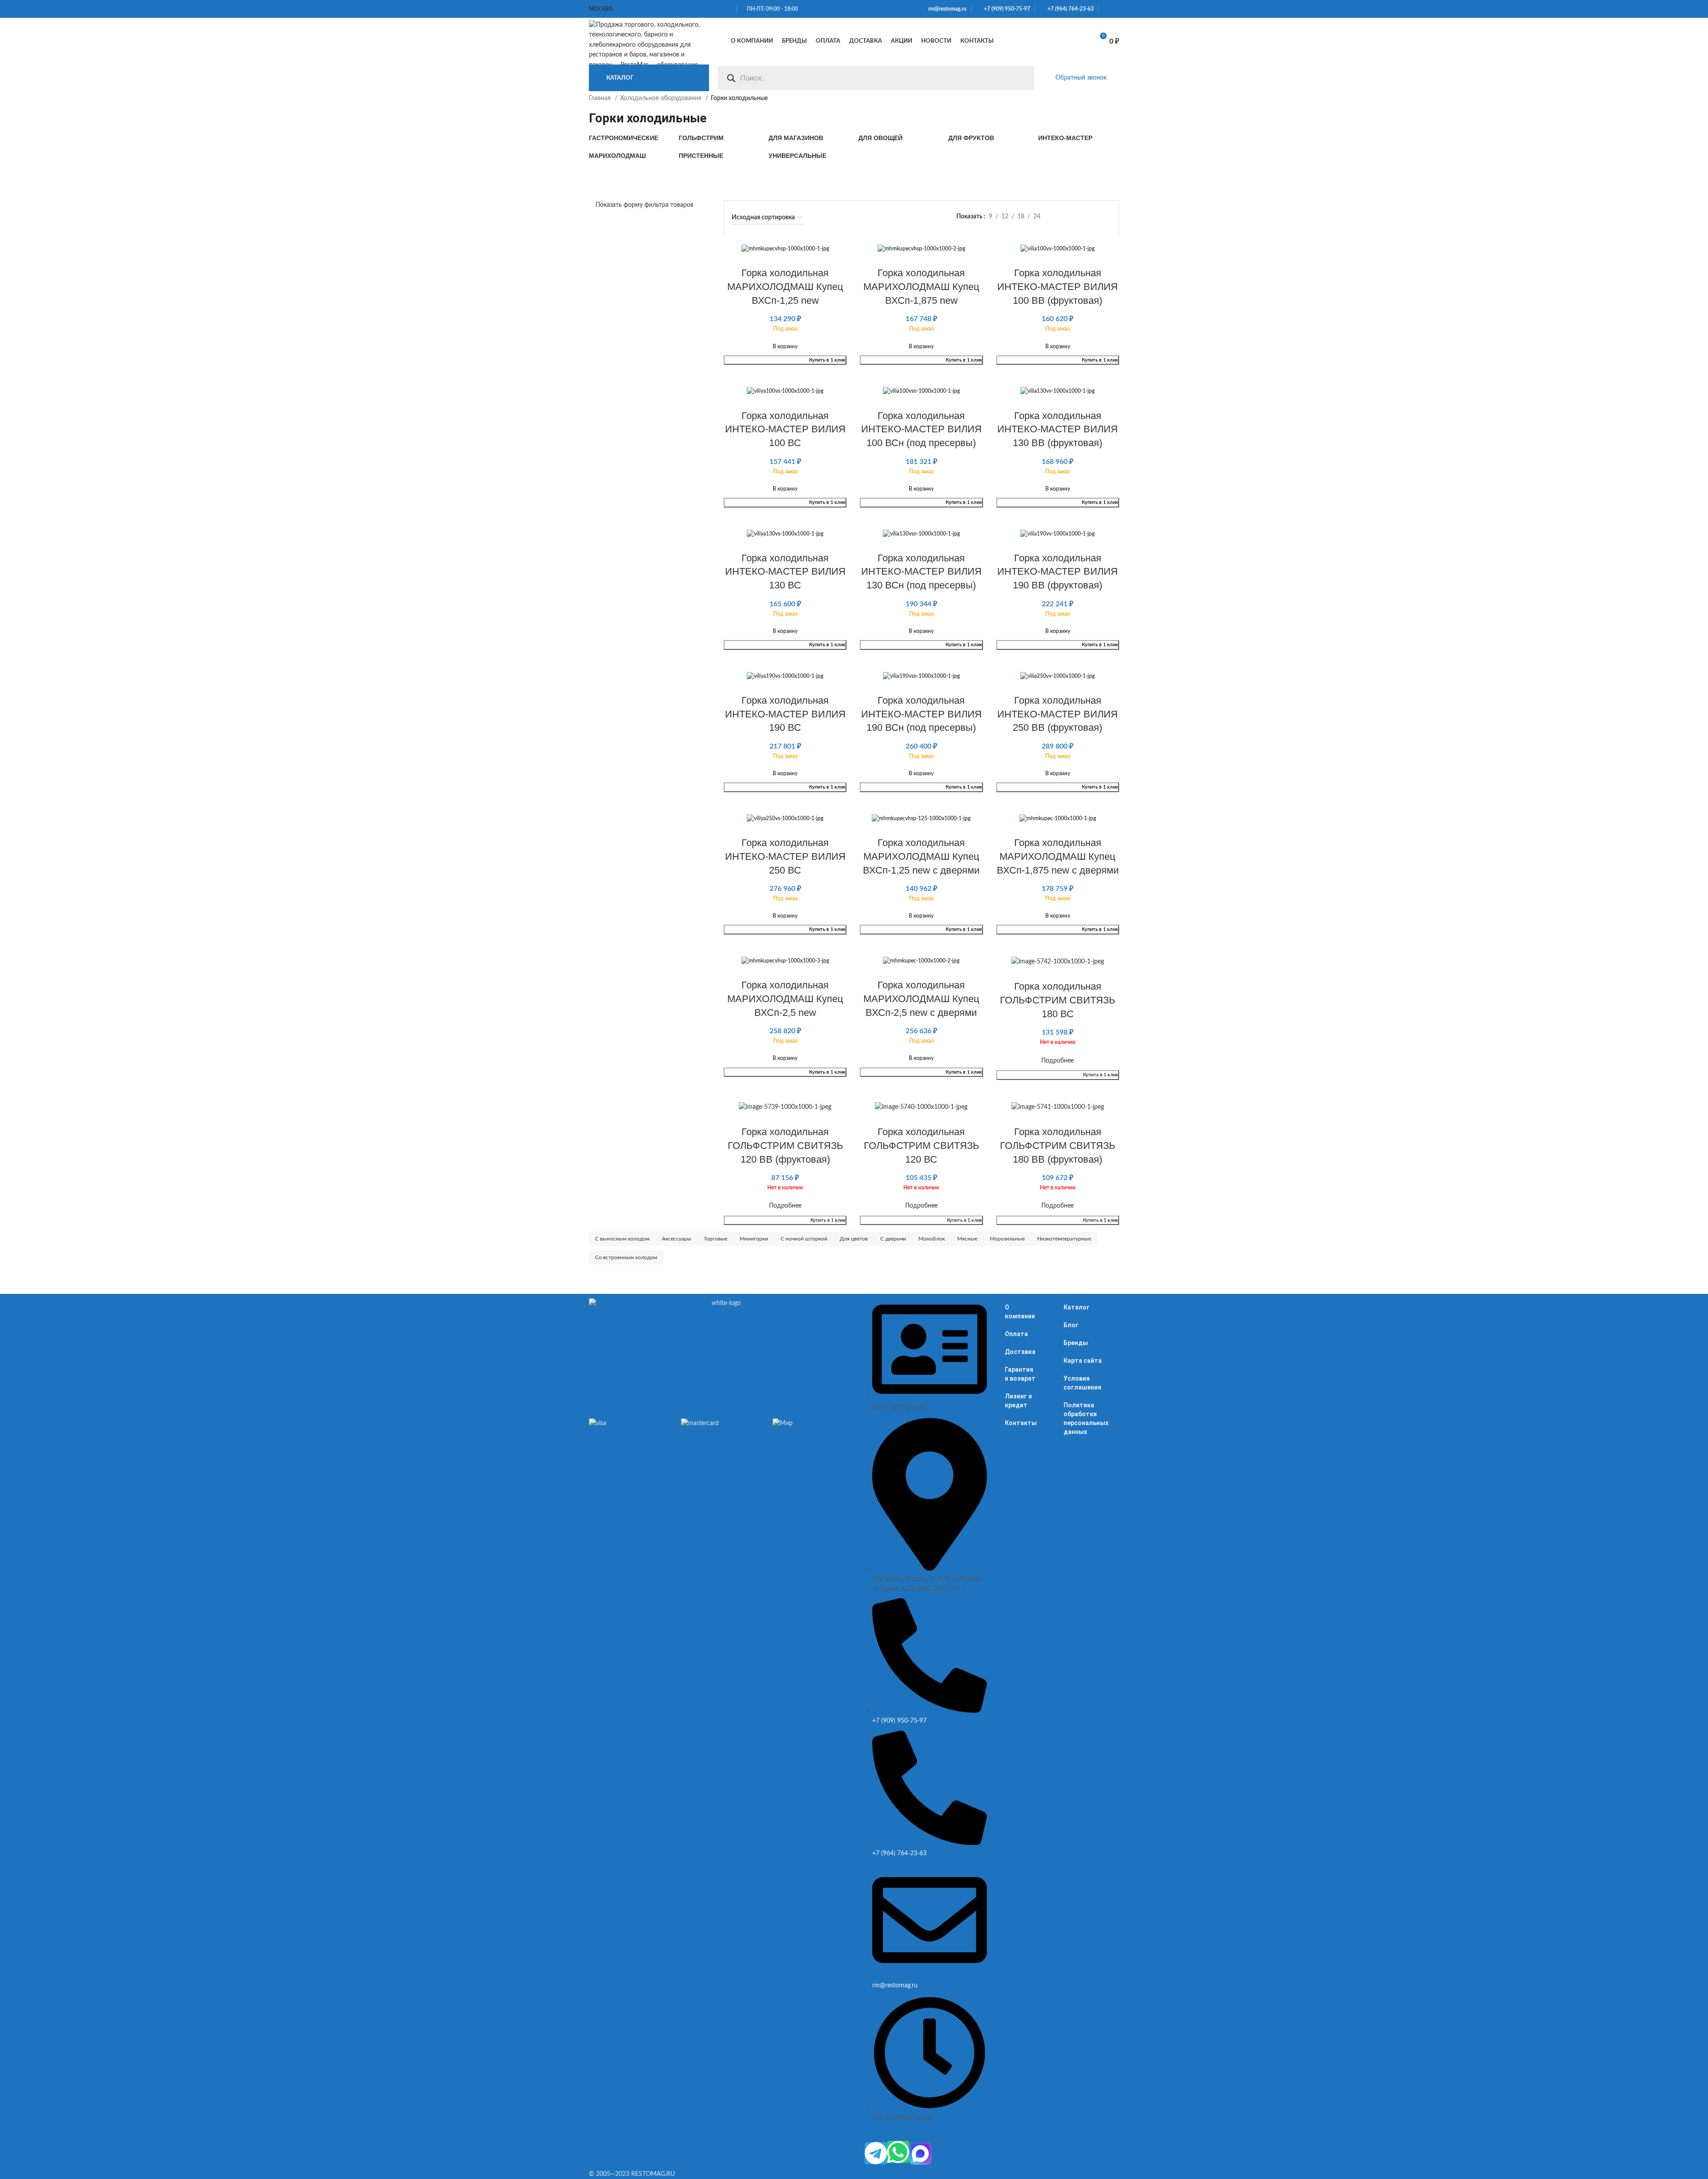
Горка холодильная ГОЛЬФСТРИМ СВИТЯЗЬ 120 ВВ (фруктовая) (785, 1146)
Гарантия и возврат (1020, 1374)
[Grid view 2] (1080, 217)
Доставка (1020, 1352)
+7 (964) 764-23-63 (1069, 9)
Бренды (1076, 1343)
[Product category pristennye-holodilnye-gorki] (719, 156)
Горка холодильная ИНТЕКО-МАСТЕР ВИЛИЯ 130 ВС (785, 572)
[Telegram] (876, 2153)
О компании (1020, 1312)
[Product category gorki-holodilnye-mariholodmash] (629, 156)
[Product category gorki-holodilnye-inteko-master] (1079, 138)
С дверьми (893, 1239)
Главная (601, 98)
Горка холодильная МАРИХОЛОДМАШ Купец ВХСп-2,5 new (785, 999)
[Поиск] (731, 78)
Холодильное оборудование (662, 98)
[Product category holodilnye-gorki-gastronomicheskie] (629, 138)
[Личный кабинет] (1035, 41)
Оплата (1016, 1334)
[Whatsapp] (898, 2152)
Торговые (715, 1239)
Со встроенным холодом (626, 1257)
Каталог (1077, 1307)
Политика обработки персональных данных (1086, 1418)
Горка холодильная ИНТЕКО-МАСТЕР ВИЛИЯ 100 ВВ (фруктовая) (1057, 287)
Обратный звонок (1081, 78)
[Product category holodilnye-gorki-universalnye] (809, 156)
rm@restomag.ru (946, 9)
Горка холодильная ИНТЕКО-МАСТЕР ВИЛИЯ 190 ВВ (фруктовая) (1057, 572)
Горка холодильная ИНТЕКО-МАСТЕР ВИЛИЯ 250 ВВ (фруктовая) (1057, 714)
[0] (1077, 41)
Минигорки (754, 1239)
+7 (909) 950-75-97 (1005, 9)
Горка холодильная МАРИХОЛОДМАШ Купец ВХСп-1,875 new (921, 287)
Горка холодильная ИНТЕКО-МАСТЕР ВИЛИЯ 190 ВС (785, 714)
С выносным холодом (622, 1239)
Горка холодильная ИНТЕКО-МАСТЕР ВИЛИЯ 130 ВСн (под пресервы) (921, 572)
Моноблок (932, 1239)
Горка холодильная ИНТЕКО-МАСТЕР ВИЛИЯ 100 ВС (785, 429)
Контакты (1021, 1423)
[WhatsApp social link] (1106, 9)
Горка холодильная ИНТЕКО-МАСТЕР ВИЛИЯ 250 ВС (785, 856)
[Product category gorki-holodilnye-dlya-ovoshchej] (899, 138)
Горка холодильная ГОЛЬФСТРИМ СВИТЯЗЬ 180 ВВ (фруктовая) (1057, 1146)
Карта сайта (1083, 1361)
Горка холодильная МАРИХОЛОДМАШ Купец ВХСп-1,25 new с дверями (921, 856)
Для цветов (854, 1239)
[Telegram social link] (1116, 9)
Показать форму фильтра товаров (645, 205)
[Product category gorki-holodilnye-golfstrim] (719, 138)
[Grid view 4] (1108, 217)
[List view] (1065, 217)
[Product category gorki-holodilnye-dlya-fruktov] (989, 138)
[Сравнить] (1054, 41)
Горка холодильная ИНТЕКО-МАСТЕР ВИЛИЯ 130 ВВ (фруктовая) (1057, 429)
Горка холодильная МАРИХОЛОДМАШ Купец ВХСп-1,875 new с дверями (1058, 856)
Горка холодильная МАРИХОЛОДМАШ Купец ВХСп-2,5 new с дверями (921, 999)
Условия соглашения (1082, 1383)
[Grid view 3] (1094, 217)
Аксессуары (677, 1239)
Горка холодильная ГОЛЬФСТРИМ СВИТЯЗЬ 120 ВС (921, 1146)
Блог (1071, 1325)
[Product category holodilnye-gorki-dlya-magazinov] (809, 138)
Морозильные (1007, 1239)
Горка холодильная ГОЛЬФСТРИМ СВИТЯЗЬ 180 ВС (1057, 1000)
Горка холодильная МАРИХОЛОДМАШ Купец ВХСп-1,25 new (785, 287)
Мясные (967, 1239)
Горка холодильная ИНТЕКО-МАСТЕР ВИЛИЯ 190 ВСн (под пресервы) (921, 714)
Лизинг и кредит (1018, 1401)
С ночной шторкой (804, 1239)
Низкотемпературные (1064, 1239)
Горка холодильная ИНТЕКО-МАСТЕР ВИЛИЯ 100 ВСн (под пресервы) (921, 429)
